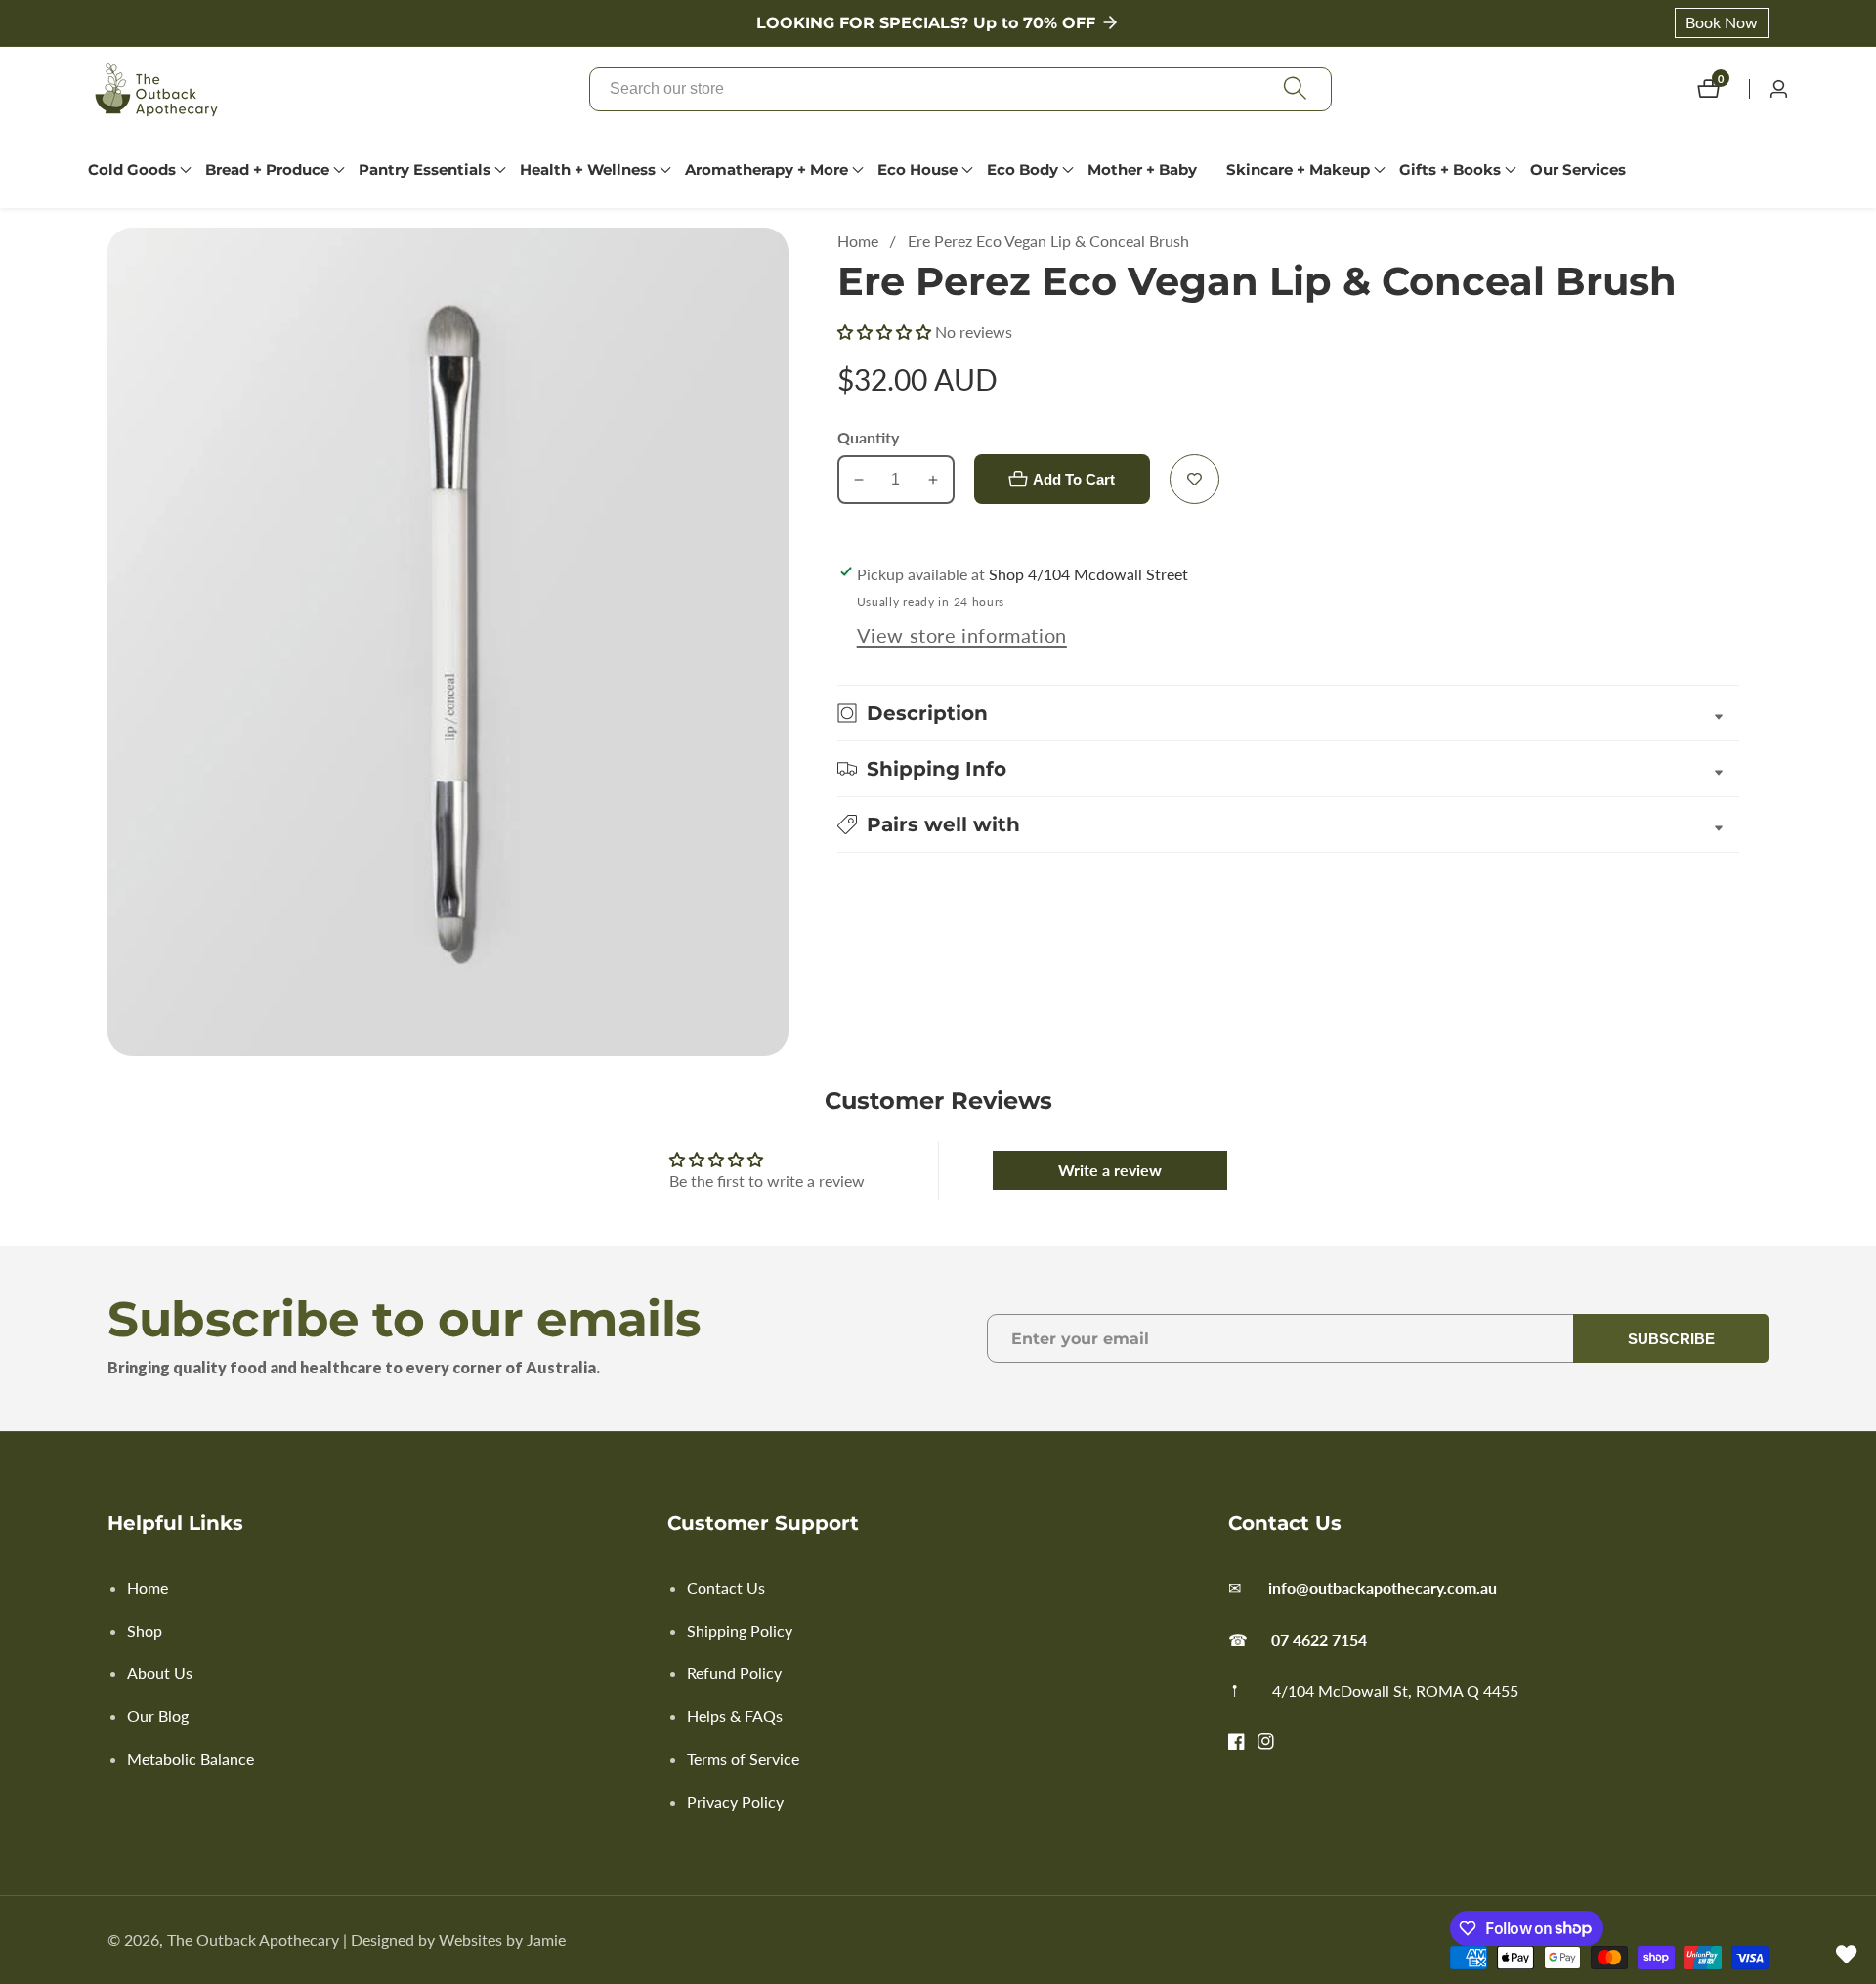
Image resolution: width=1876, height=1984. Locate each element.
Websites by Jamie (502, 1940)
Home (858, 241)
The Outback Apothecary (253, 1940)
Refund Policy (734, 1673)
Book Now (1722, 22)
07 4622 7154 (1319, 1640)
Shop (145, 1631)
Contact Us (726, 1588)
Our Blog (158, 1716)
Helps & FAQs (735, 1716)
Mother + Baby (1142, 169)
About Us (160, 1673)
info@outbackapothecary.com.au (1383, 1588)
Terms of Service (743, 1759)
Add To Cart (1074, 479)
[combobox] (960, 89)
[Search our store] (1295, 89)
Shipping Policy (740, 1631)
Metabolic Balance (191, 1759)
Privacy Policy (735, 1802)
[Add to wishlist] (1194, 479)
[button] (132, 170)
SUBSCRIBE (1671, 1339)
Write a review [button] (1110, 1170)
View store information (962, 635)
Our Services (1578, 169)
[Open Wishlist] (1847, 1955)
